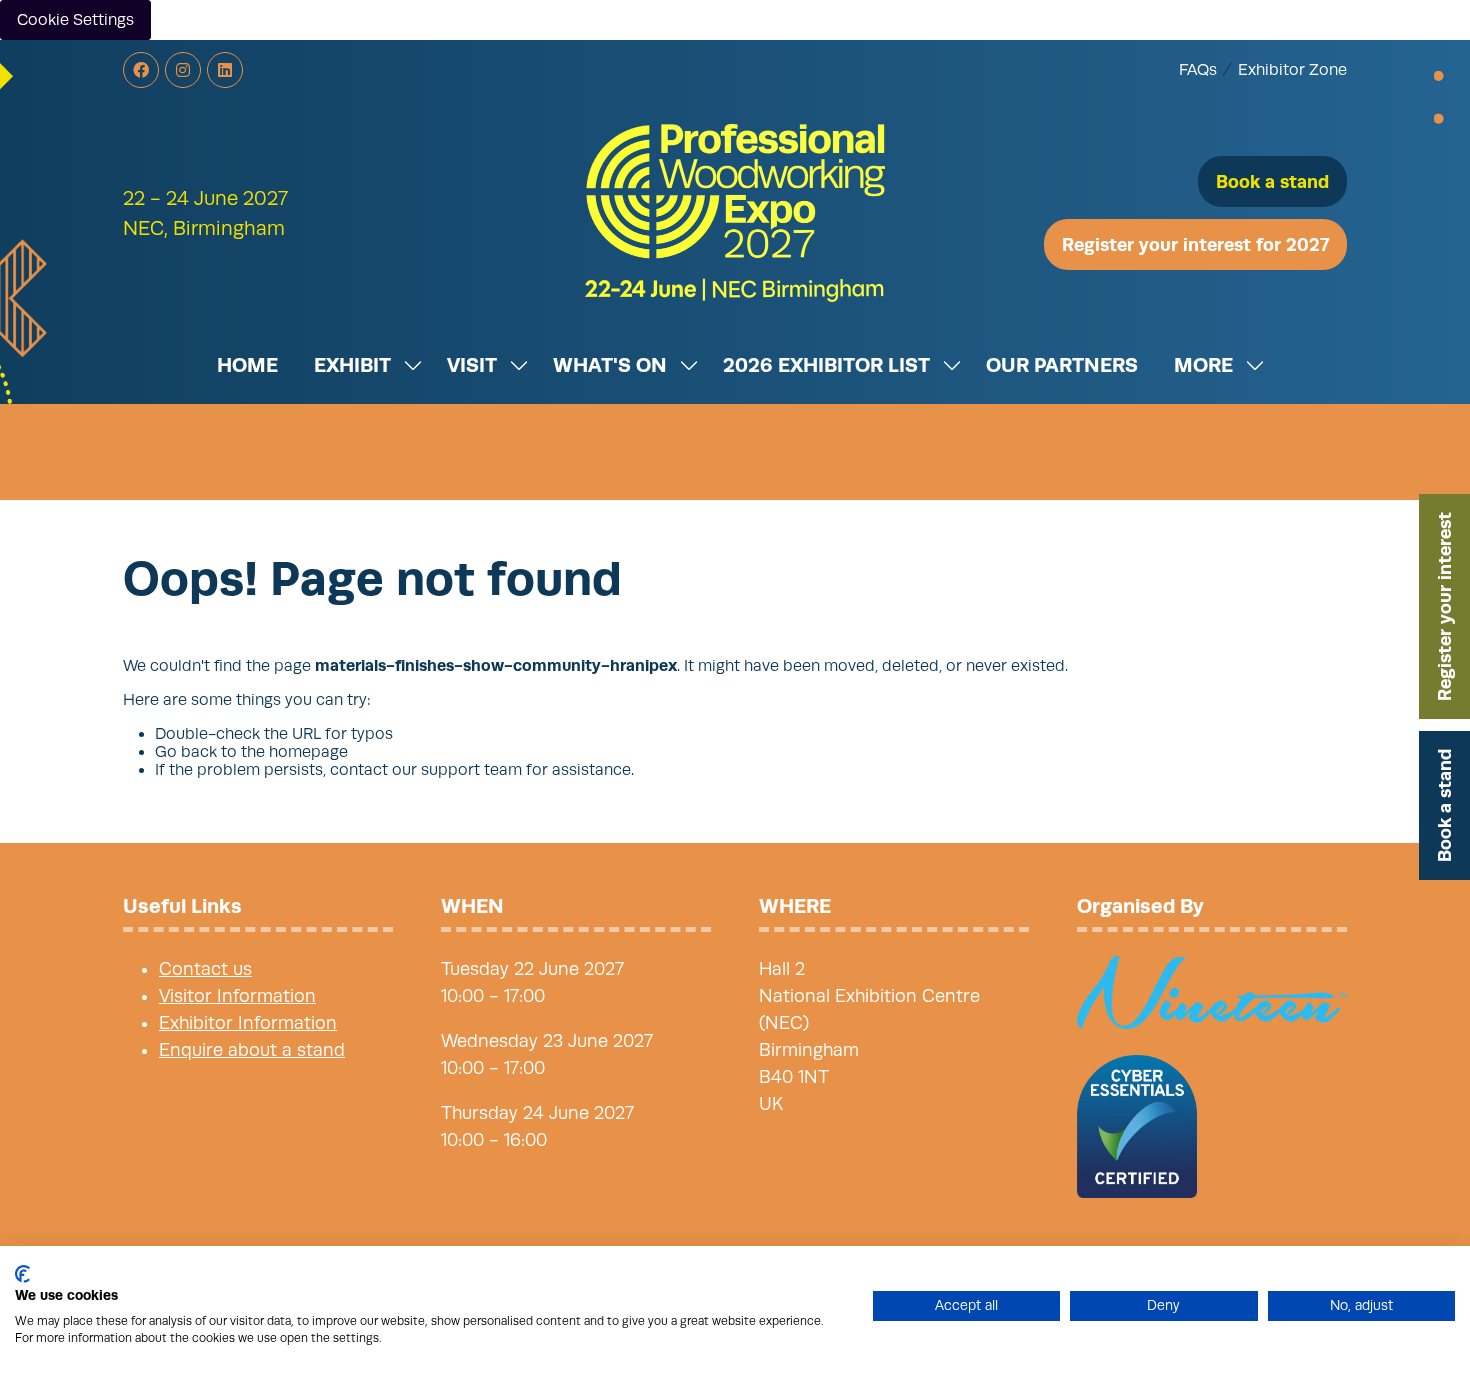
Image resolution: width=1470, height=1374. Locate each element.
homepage (308, 752)
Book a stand (1444, 805)
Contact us (205, 969)
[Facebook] (141, 70)
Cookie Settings (75, 20)
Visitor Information (237, 996)
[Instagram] (183, 70)
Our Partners (1062, 364)
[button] (1272, 181)
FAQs (1198, 70)
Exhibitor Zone (1292, 70)
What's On (610, 364)
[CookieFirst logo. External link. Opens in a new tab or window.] (22, 1274)
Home (247, 364)
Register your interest (1444, 606)
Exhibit (352, 364)
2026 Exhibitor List (826, 364)
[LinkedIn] (225, 70)
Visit (472, 364)
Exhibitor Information (248, 1023)
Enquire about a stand (252, 1050)
